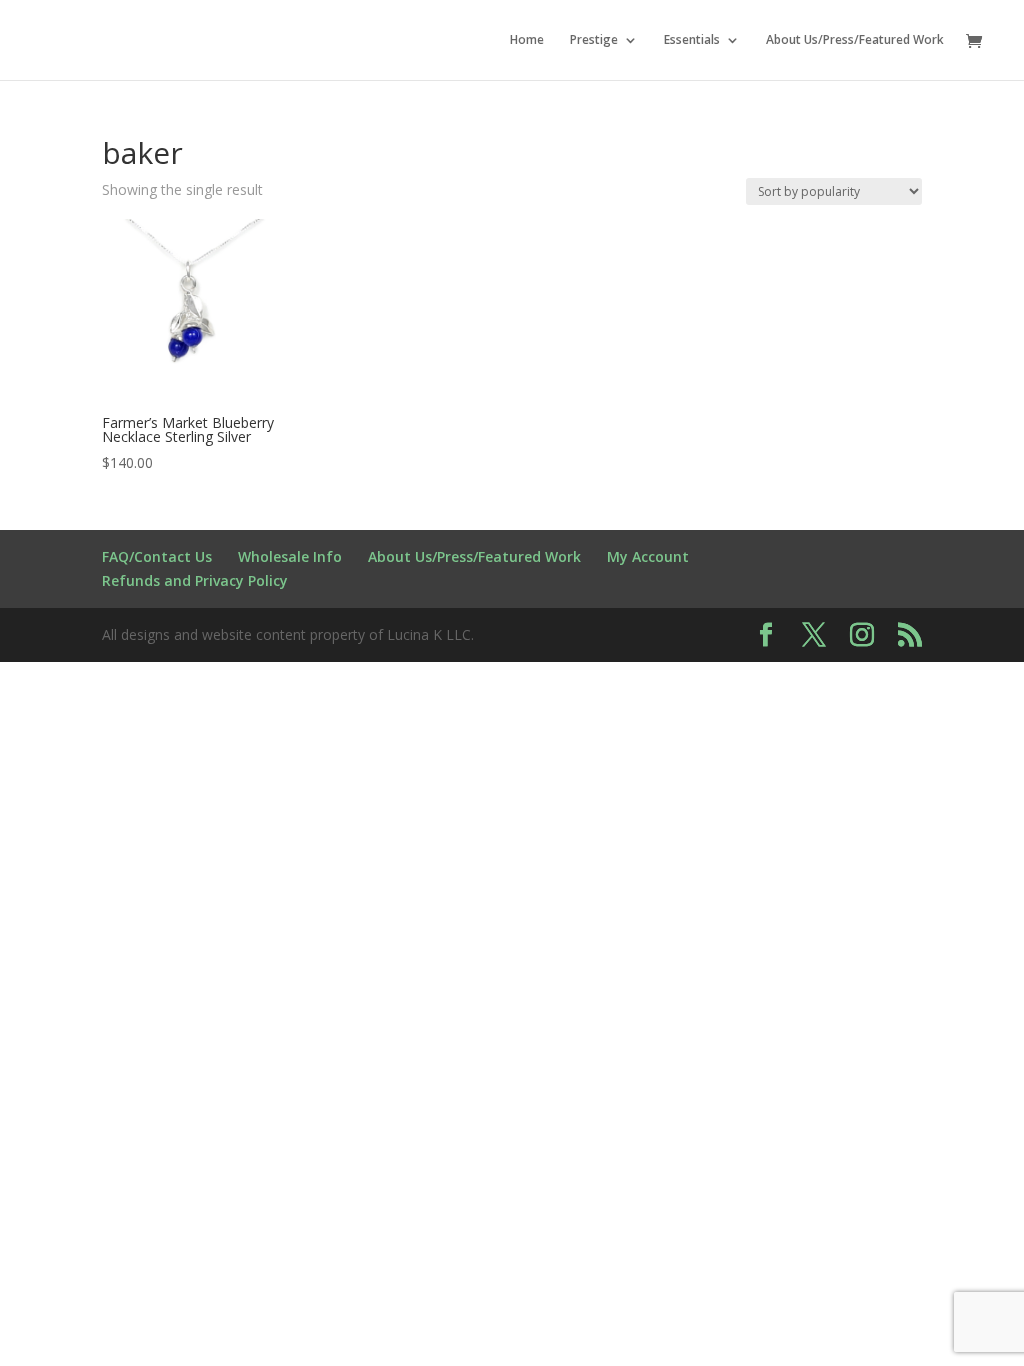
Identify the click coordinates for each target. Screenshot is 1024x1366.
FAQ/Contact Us (157, 556)
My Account (648, 556)
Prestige (594, 40)
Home (527, 40)
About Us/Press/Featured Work (855, 40)
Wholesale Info (290, 556)
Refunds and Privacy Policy (195, 580)
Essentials (692, 40)
